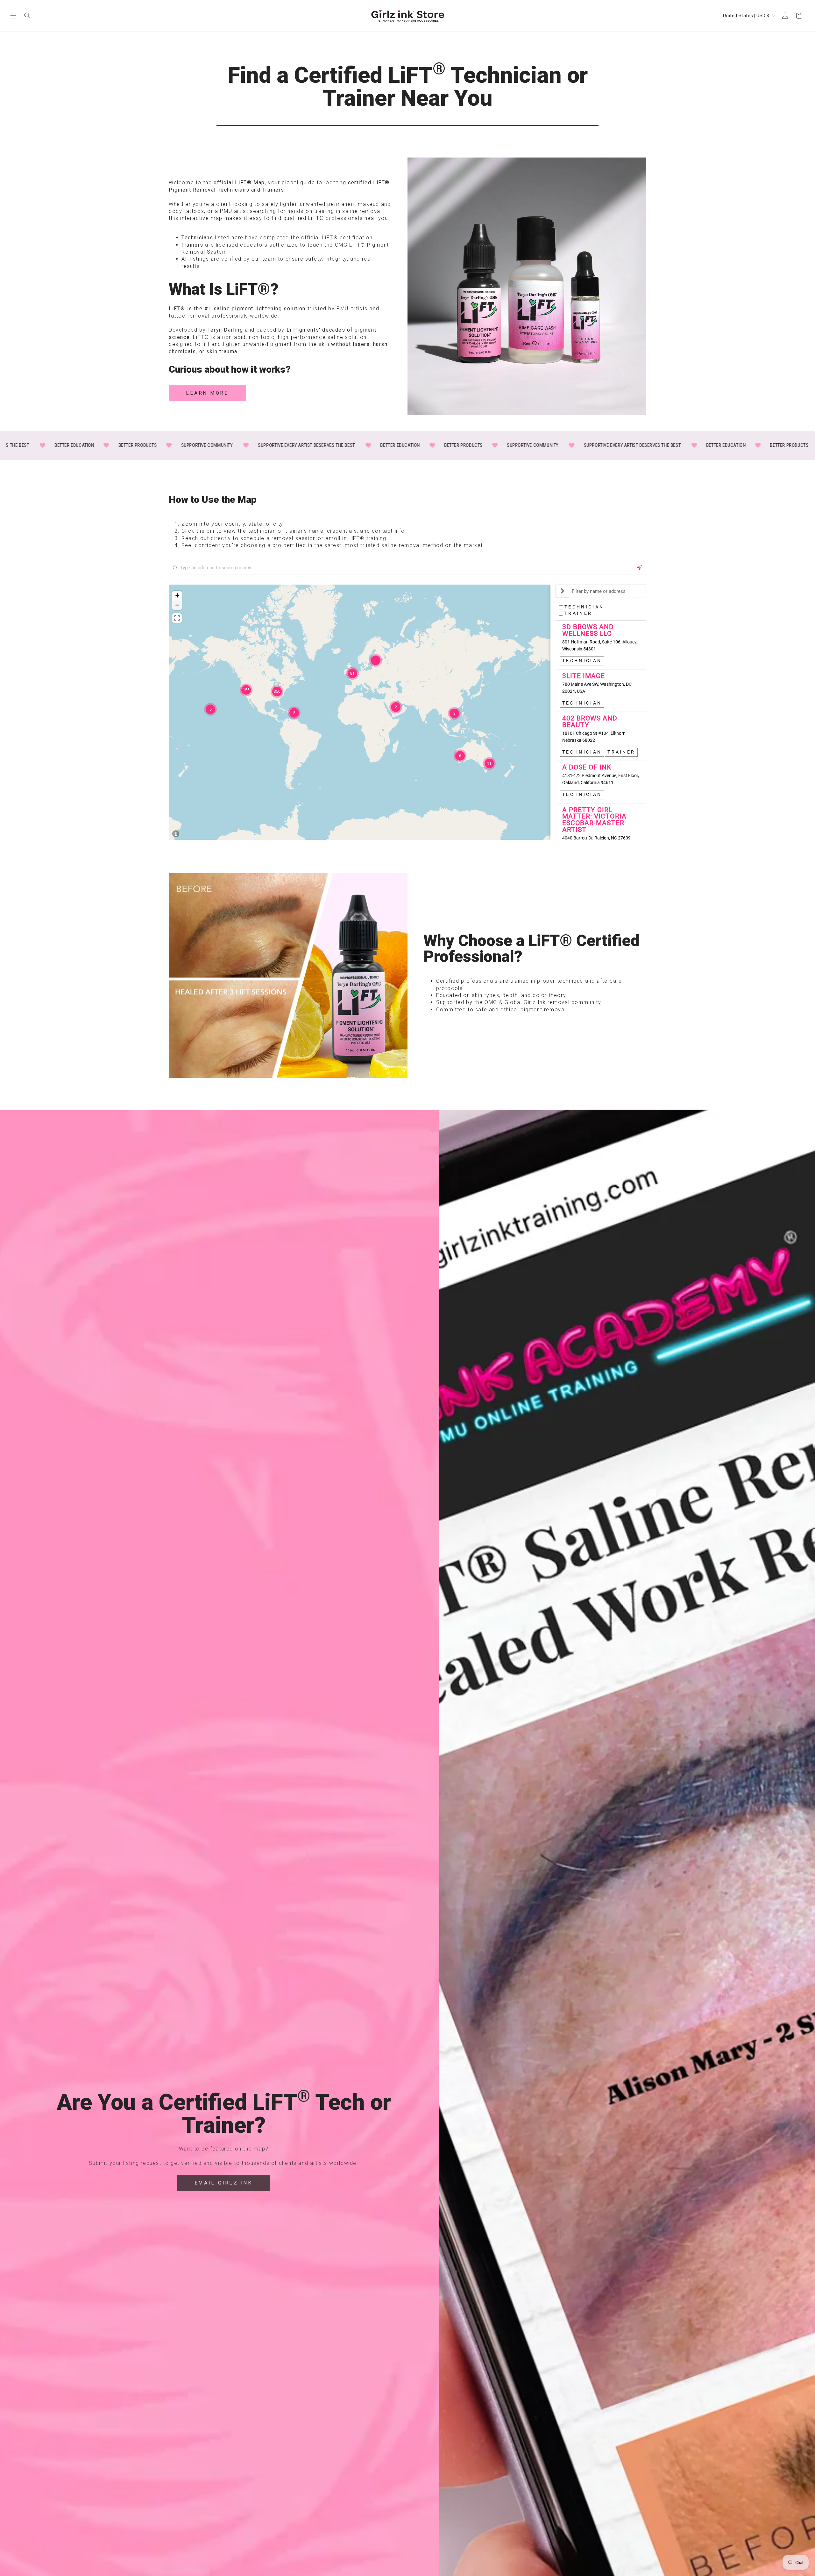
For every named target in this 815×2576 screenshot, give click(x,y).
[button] (13, 16)
